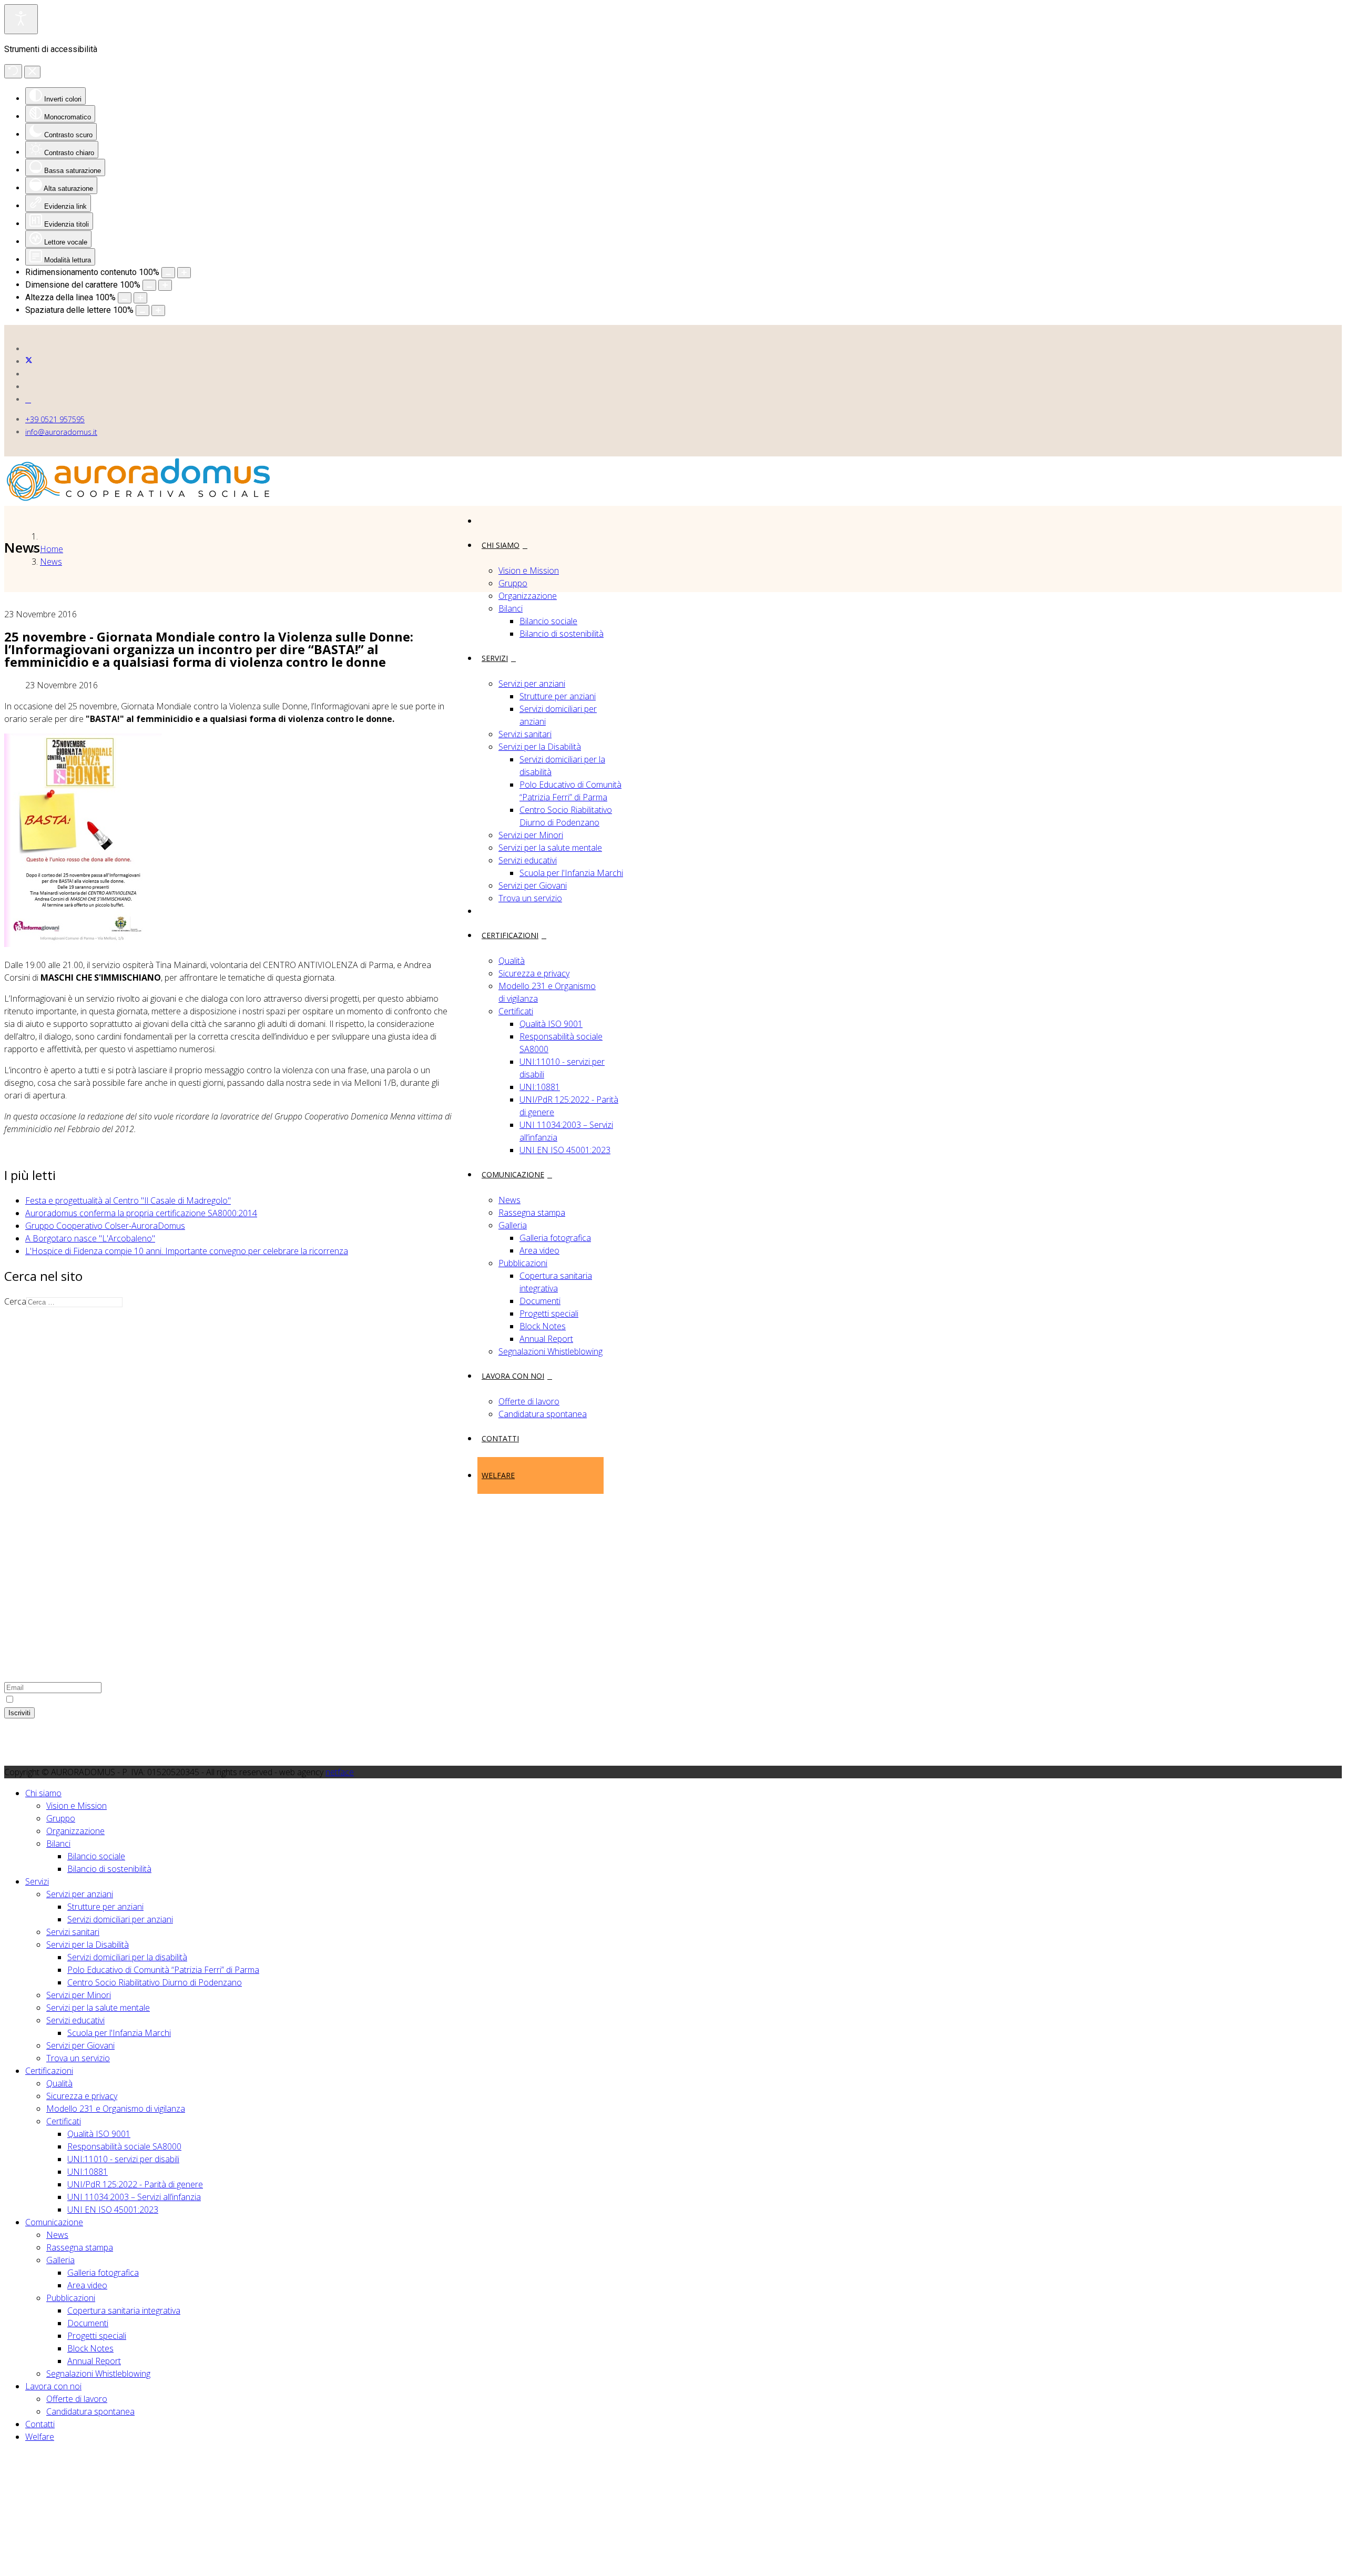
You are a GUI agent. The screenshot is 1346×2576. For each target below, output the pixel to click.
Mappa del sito (53, 1510)
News (509, 1200)
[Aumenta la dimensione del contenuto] (184, 273)
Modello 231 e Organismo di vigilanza (116, 2109)
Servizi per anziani (532, 684)
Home (52, 549)
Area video (539, 1250)
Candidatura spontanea (543, 1414)
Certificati (516, 1011)
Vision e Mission (529, 571)
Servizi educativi (528, 860)
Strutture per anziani (558, 696)
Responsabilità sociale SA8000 (124, 2146)
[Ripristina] (13, 71)
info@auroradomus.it (61, 432)
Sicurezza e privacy (534, 973)
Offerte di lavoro (529, 1401)
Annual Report (546, 1339)
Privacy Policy (50, 1523)
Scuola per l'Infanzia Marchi (571, 873)
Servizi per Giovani (533, 885)
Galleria (513, 1225)
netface (340, 1772)
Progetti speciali (549, 1314)
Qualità (512, 961)
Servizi (495, 658)
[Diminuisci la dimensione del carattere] (149, 285)
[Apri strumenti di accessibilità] (21, 19)
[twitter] (29, 362)
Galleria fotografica (555, 1238)
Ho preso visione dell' (75, 1699)
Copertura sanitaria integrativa (124, 2310)
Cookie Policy (50, 1535)
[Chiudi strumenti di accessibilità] (32, 72)
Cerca (15, 1301)
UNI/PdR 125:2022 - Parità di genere (135, 2184)
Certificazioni (510, 935)
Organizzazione (528, 596)
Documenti (540, 1301)
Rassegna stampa (532, 1213)
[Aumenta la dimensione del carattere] (165, 285)
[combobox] (74, 1302)
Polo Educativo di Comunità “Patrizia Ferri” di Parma (163, 1970)
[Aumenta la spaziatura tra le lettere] (158, 310)
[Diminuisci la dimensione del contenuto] (168, 273)
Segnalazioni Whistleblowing (550, 1351)
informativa (115, 1699)
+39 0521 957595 (55, 419)
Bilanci (511, 608)
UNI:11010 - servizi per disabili (123, 2159)
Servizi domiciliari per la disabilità (127, 1957)
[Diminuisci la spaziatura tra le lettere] (142, 310)
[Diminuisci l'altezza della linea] (125, 298)
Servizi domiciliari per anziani (120, 1919)
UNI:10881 (540, 1087)
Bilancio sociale (548, 621)
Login (35, 1561)
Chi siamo (501, 545)
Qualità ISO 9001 (551, 1024)
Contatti (500, 1438)
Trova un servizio (530, 898)
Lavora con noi (513, 1376)
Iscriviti (19, 1713)
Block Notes (543, 1326)
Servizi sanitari (525, 734)
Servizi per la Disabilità (540, 747)
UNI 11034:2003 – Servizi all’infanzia (134, 2197)
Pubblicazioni (523, 1263)
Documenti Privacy (60, 1573)
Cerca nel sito (51, 1548)
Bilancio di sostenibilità (562, 634)
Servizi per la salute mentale (550, 848)
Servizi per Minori (531, 835)
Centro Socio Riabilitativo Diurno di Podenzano (155, 1982)
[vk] (28, 399)
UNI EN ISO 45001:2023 (565, 1150)
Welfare (498, 1475)
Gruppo (513, 583)
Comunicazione (513, 1174)
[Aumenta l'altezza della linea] (140, 298)
